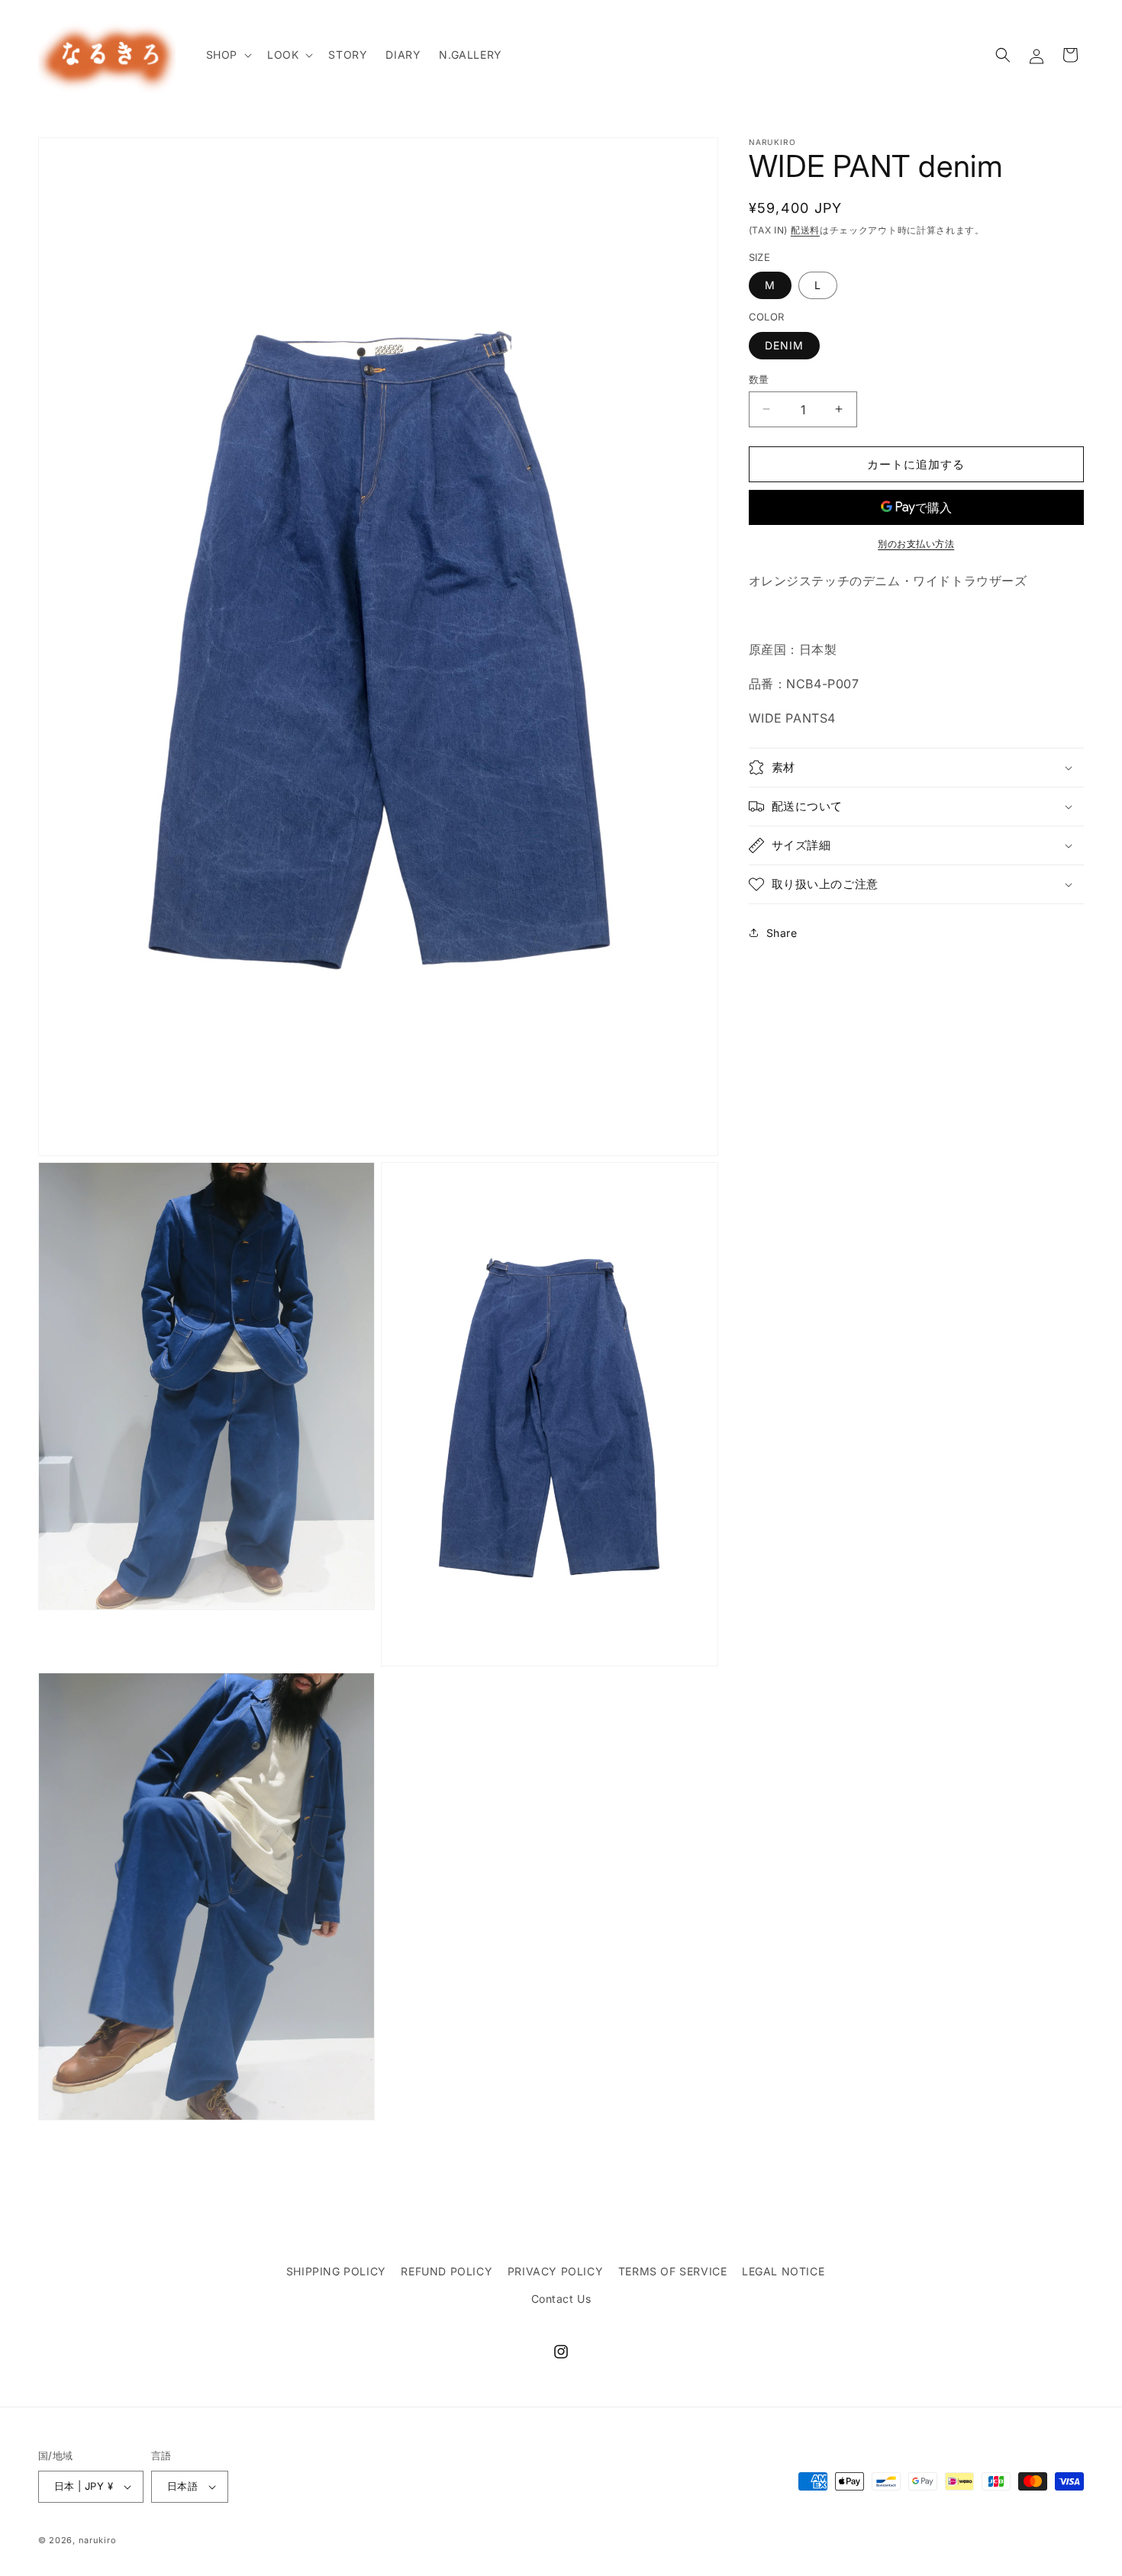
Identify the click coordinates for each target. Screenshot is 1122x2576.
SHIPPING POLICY (336, 2271)
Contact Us (561, 2299)
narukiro (98, 2540)
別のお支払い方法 (916, 544)
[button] (227, 55)
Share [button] (782, 932)
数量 (759, 378)
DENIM (784, 345)
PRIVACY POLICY (555, 2271)
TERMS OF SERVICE (673, 2271)
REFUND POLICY (447, 2271)
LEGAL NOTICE (783, 2271)
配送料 (805, 230)
